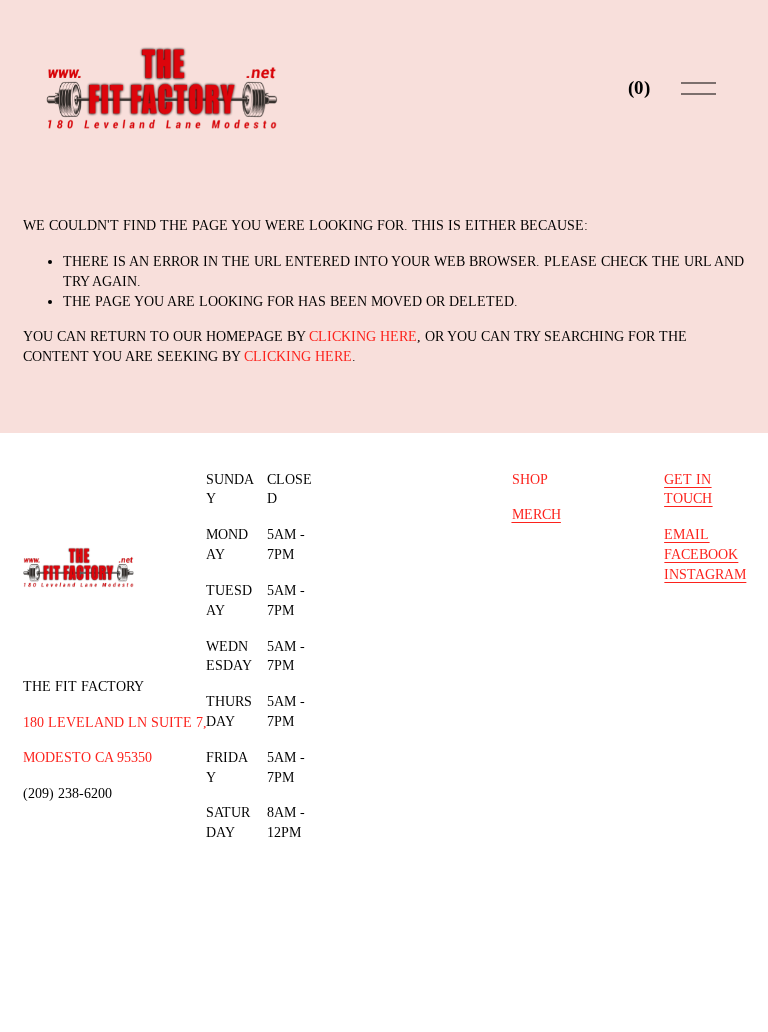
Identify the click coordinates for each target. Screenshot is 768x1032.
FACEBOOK (701, 554)
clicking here (363, 336)
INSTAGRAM (705, 574)
